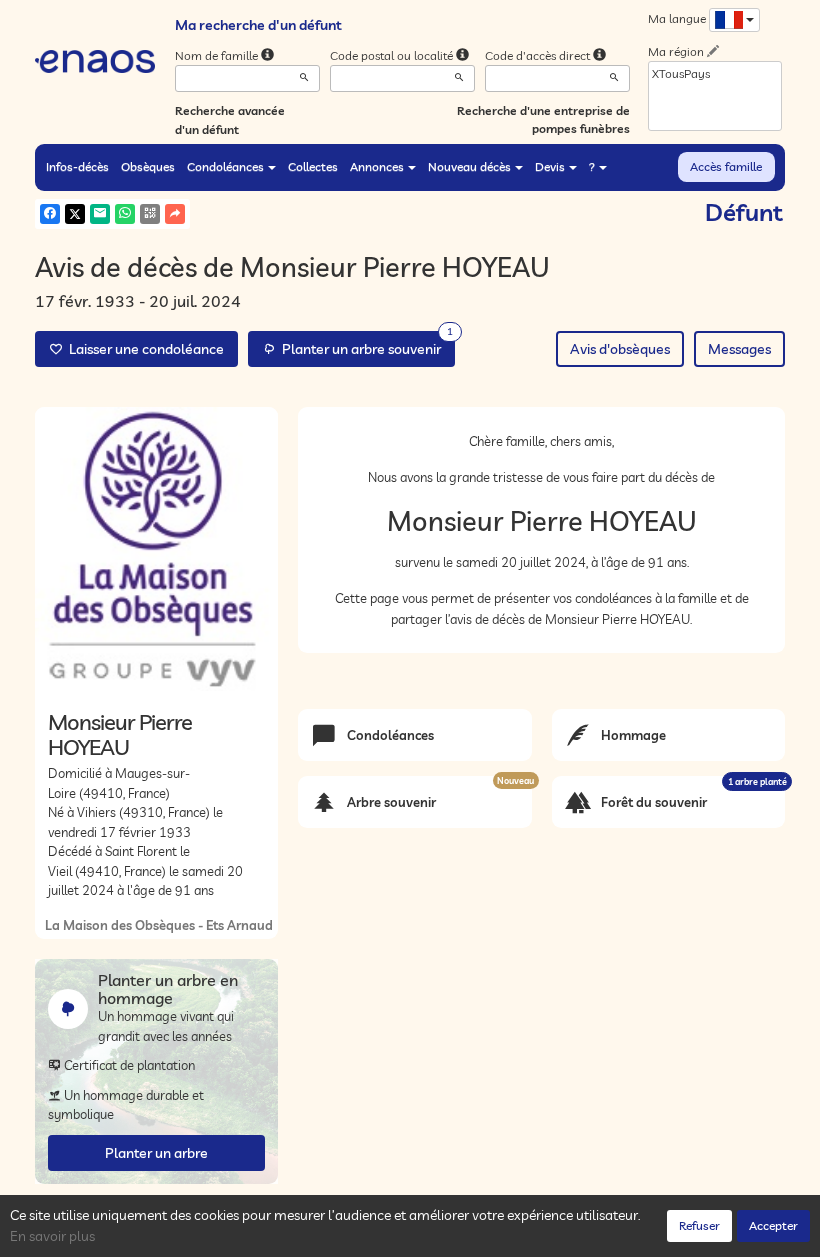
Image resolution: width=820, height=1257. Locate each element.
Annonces (377, 166)
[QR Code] (150, 214)
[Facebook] (50, 214)
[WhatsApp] (125, 214)
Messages (739, 349)
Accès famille (726, 166)
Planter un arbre (156, 1153)
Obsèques (148, 166)
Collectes (313, 166)
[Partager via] (175, 214)
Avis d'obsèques (620, 349)
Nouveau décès (469, 166)
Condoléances (225, 166)
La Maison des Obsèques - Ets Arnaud (159, 925)
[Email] (100, 214)
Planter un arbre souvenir (364, 344)
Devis (550, 166)
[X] (75, 214)
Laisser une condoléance (143, 349)
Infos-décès (77, 166)
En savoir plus (52, 1236)
